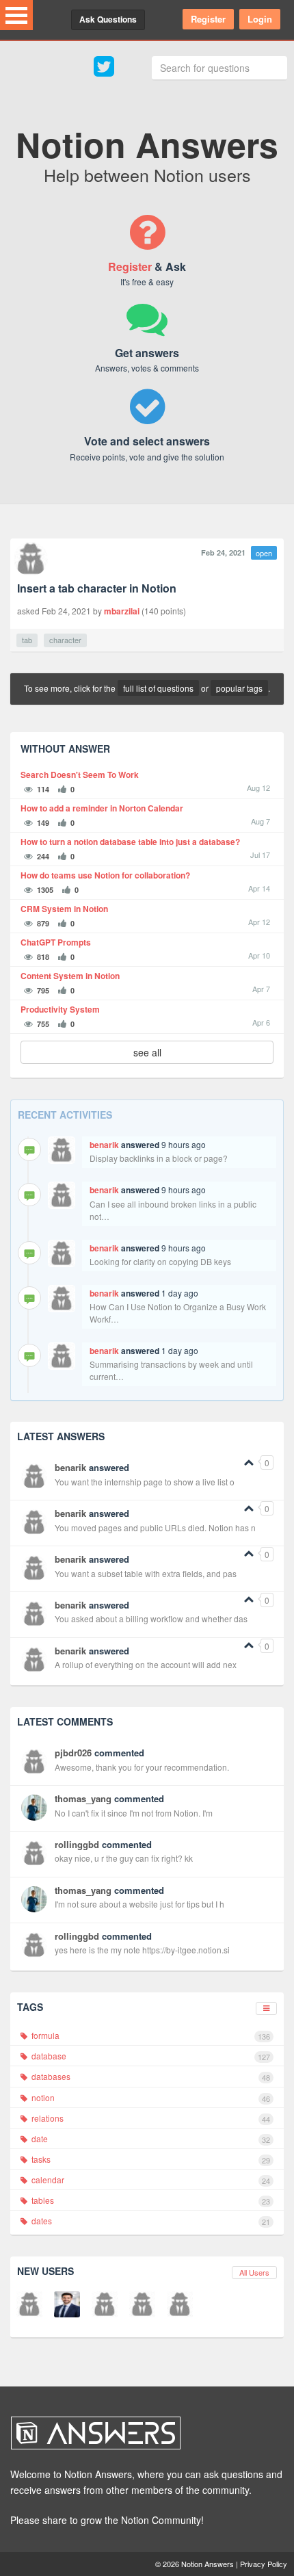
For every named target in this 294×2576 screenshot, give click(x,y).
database (150, 2056)
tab (27, 640)
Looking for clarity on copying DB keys (160, 1261)
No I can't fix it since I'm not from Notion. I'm (134, 1813)
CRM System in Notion (64, 909)
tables (150, 2200)
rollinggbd (77, 1844)
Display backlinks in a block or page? (159, 1158)
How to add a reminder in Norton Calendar (102, 808)
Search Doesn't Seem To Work (80, 775)
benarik (104, 1145)
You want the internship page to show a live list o (145, 1482)
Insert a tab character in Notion (97, 588)
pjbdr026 (73, 1753)
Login (260, 19)
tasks (150, 2159)
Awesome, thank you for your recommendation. (142, 1767)
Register (208, 19)
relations (150, 2118)
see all (147, 1052)
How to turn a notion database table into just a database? (130, 842)
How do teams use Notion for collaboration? (105, 875)
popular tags (239, 688)
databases (150, 2077)
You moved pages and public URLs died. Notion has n (155, 1527)
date (150, 2139)
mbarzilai (122, 611)
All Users (254, 2272)
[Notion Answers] (140, 2433)
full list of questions (158, 688)
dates (150, 2221)
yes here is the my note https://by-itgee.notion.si (142, 1950)
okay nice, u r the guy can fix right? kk (124, 1858)
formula (150, 2035)
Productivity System (60, 1010)
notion (150, 2098)
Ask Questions (108, 19)
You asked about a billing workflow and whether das (151, 1618)
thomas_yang (83, 1798)
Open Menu (16, 15)
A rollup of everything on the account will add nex (146, 1664)
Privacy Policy (264, 2564)
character (65, 640)
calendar (150, 2180)
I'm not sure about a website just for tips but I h (139, 1904)
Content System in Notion (70, 976)
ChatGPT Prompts (56, 942)
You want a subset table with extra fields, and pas (146, 1573)
